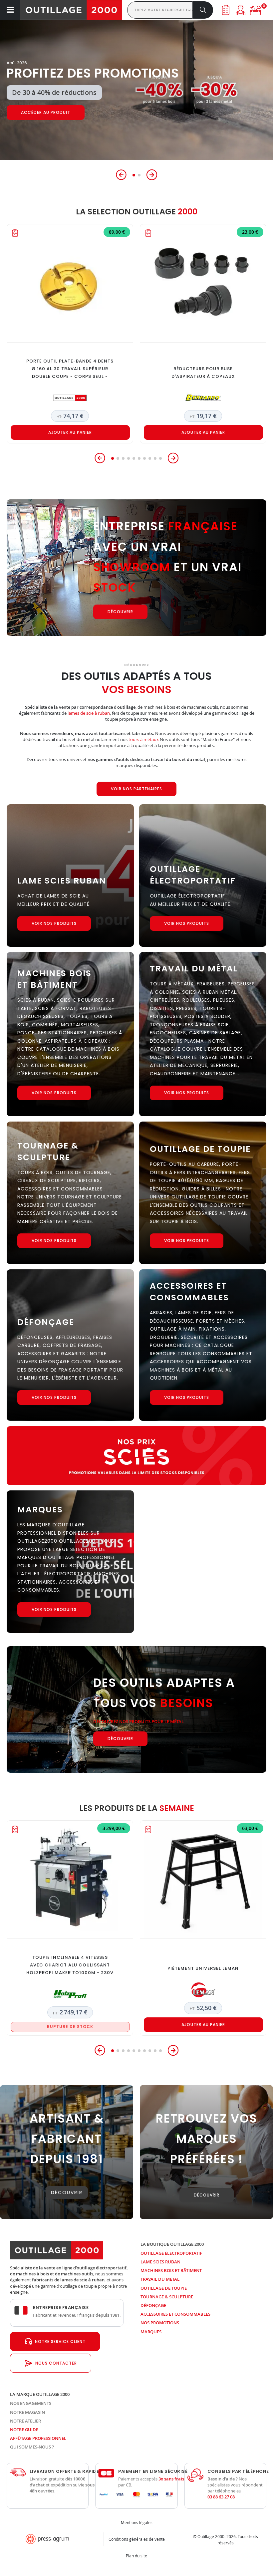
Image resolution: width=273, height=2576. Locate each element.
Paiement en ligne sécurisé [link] (153, 2471)
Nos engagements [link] (31, 2403)
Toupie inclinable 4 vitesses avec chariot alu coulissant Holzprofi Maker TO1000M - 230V (70, 1965)
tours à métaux (144, 739)
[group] (136, 90)
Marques (151, 2332)
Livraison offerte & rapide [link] (64, 2471)
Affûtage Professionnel (38, 2438)
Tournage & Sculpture (167, 2297)
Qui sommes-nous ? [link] (32, 2447)
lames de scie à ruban (89, 713)
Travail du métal (160, 2279)
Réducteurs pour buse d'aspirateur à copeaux (203, 373)
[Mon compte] (241, 10)
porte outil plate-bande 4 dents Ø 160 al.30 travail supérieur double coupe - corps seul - (70, 369)
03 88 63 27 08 (221, 2497)
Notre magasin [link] (27, 2412)
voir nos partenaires (136, 789)
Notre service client (60, 2341)
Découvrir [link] (67, 2192)
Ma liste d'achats (226, 10)
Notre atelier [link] (25, 2421)
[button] (121, 175)
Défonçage (153, 2305)
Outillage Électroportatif (171, 2253)
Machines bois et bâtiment (171, 2270)
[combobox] (160, 10)
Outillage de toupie (164, 2288)
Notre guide (24, 2430)
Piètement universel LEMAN (203, 1968)
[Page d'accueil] (71, 10)
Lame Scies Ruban (160, 2262)
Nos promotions (160, 2323)
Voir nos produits (54, 923)
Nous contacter (56, 2363)
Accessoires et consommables (175, 2314)
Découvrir (34, 113)
